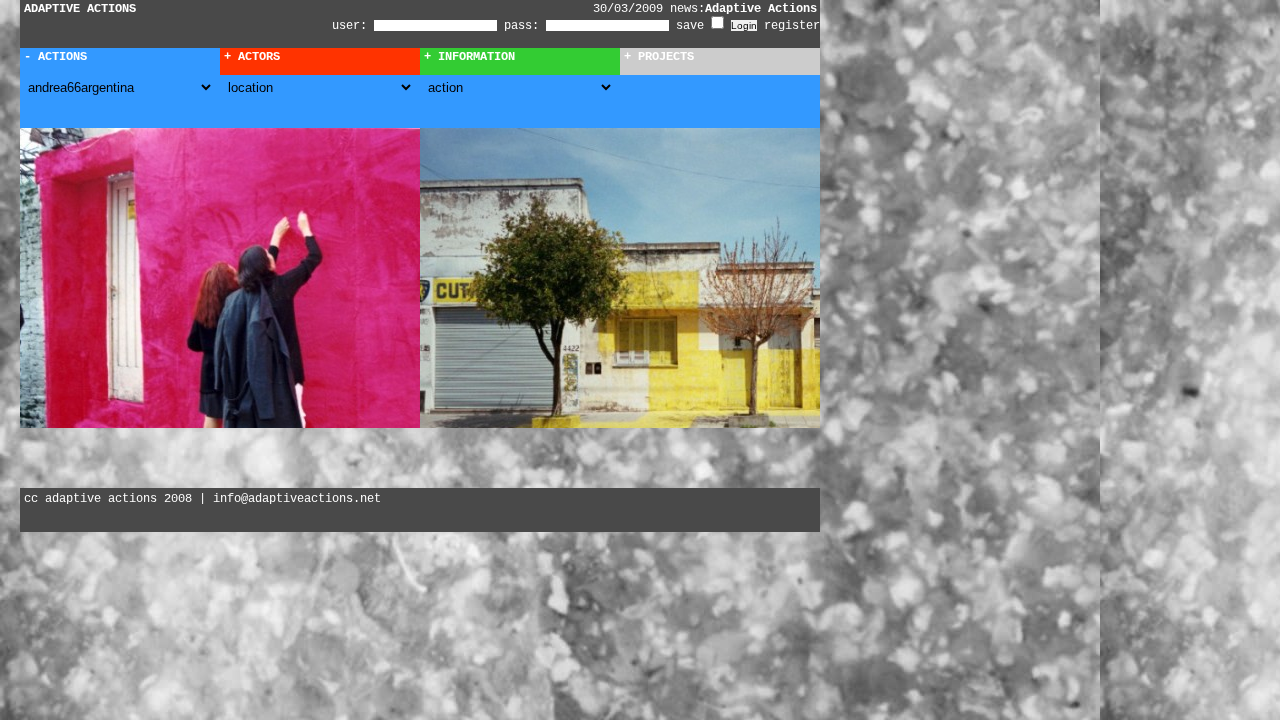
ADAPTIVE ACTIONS (80, 9)
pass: (521, 26)
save (693, 26)
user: (353, 26)
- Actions (55, 57)
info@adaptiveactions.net (297, 499)
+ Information (469, 57)
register (792, 26)
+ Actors (252, 57)
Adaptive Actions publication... (789, 9)
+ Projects (659, 57)
